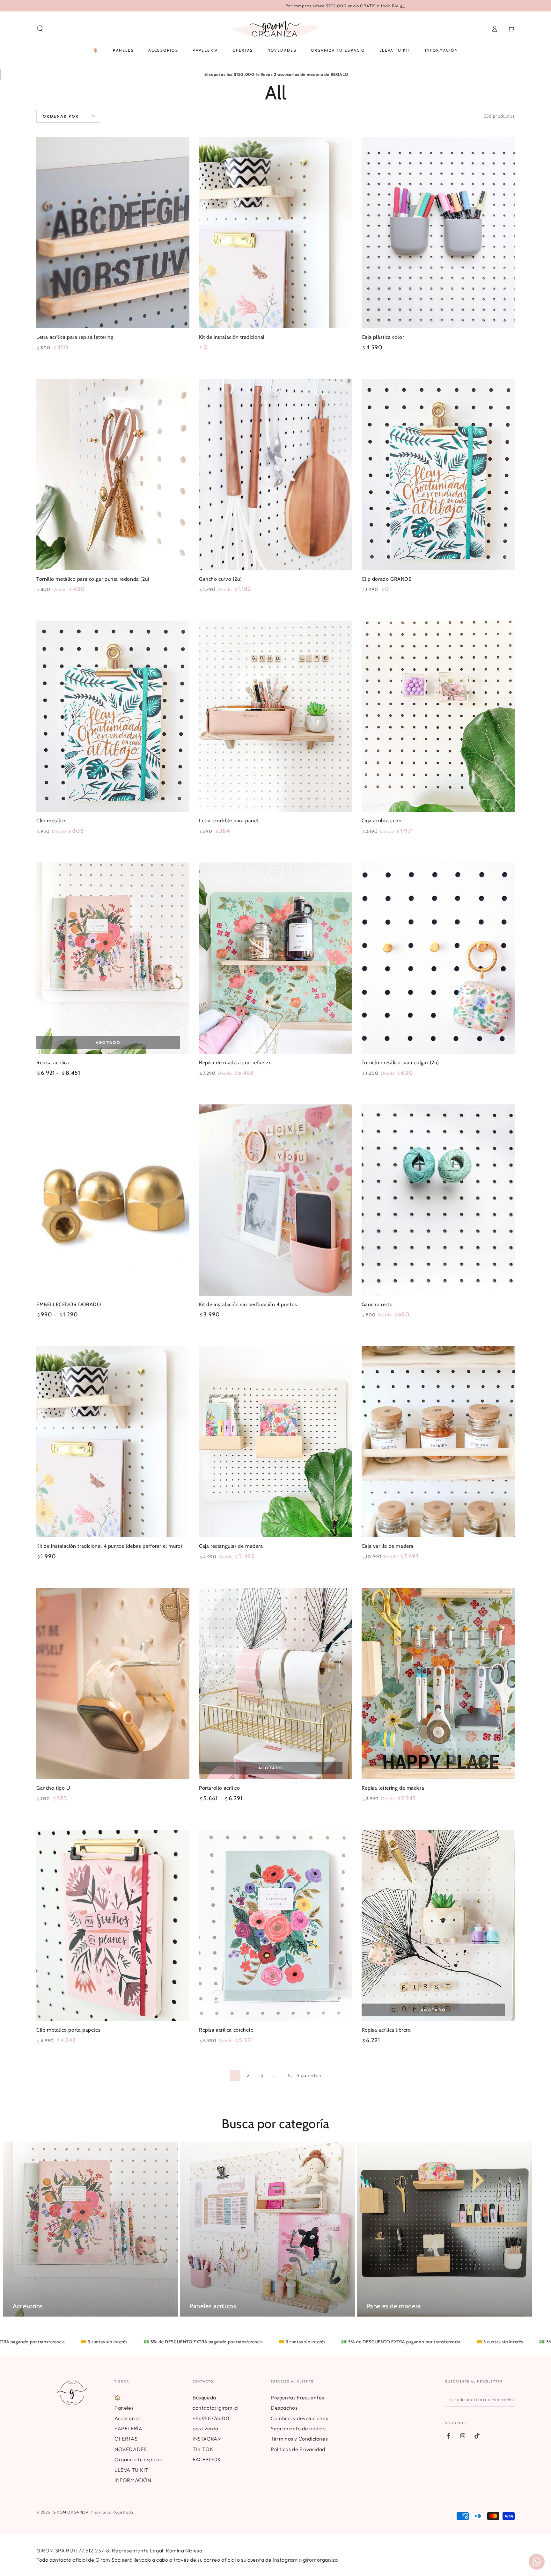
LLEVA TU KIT (131, 2470)
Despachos (284, 2408)
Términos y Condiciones (299, 2439)
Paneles (124, 2408)
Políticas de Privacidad (298, 2449)
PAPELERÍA (128, 2428)
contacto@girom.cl (215, 2408)
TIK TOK (203, 2449)
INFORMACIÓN (133, 2480)
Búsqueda (204, 2398)
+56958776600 (211, 2418)
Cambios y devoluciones (299, 2418)
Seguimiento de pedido (298, 2428)
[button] (40, 29)
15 (288, 2075)
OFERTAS (126, 2439)
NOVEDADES (131, 2449)
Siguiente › (309, 2075)
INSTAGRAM (207, 2439)
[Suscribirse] (511, 2399)
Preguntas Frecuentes (298, 2398)
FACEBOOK (207, 2459)
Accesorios (128, 2418)
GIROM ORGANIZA (70, 2512)
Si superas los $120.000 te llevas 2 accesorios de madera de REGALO (276, 74)
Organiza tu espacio (138, 2459)
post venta (206, 2428)
